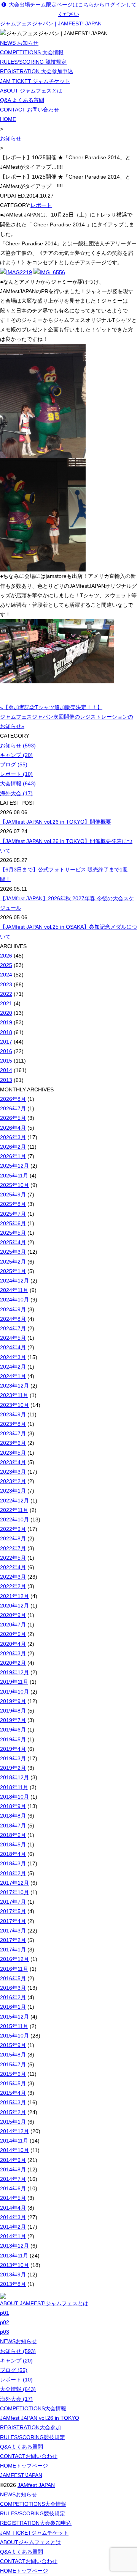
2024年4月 (13, 1347)
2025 (6, 965)
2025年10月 (14, 1185)
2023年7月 (13, 1433)
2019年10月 (14, 1692)
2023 (6, 984)
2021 (6, 1003)
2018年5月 (13, 1844)
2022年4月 (13, 1567)
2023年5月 (13, 1453)
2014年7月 (13, 2179)
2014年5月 (13, 2198)
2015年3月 (13, 2102)
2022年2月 (13, 1586)
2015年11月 (14, 2026)
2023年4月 (13, 1462)
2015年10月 (14, 2036)
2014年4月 (13, 2208)
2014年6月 (13, 2188)
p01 (5, 2313)
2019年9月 (13, 1701)
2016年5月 (13, 1978)
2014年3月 (13, 2217)
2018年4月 (13, 1854)
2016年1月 (13, 2007)
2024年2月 (13, 1367)
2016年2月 (13, 1997)
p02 (5, 2322)
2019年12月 (14, 1672)
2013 (6, 1080)
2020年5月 (13, 1634)
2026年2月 (13, 1147)
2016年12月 (14, 1959)
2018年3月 (13, 1863)
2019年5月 (13, 1739)
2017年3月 (13, 1931)
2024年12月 (14, 1281)
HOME (8, 119)
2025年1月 (13, 1271)
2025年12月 (14, 1166)
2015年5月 (13, 2083)
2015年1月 (13, 2122)
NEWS (18, 2341)
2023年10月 (14, 1405)
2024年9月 (13, 1309)
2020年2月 (13, 1663)
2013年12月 (14, 2246)
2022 (6, 994)
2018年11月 (14, 1787)
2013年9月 (13, 2275)
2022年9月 (13, 1529)
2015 (6, 1061)
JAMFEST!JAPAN (21, 2475)
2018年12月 (14, 1777)
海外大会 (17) (16, 793)
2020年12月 (14, 1606)
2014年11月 (14, 2141)
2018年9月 (13, 1806)
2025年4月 (13, 1242)
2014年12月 (14, 2131)
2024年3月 (13, 1357)
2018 (6, 1032)
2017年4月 (13, 1921)
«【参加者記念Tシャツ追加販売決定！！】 (51, 707)
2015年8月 (13, 2055)
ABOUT (30, 2542)
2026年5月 (13, 1118)
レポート (41, 205)
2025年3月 (13, 1252)
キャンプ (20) (16, 755)
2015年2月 (13, 2112)
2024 (6, 975)
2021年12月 (14, 1596)
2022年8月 (13, 1538)
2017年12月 (14, 1883)
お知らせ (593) (18, 746)
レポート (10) (16, 774)
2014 (6, 1070)
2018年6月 (13, 1835)
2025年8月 (13, 1204)
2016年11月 (14, 1969)
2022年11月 (14, 1510)
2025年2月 (13, 1262)
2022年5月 (13, 1558)
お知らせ (11, 138)
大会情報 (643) (18, 783)
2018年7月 (13, 1826)
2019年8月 (13, 1711)
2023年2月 (13, 1481)
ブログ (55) (14, 764)
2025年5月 (13, 1233)
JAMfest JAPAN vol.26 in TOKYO (40, 2418)
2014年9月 (13, 2160)
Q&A (22, 2447)
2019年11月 (14, 1682)
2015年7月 (13, 2064)
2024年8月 (13, 1319)
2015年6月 (13, 2074)
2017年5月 (13, 1911)
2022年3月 (13, 1577)
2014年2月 (13, 2227)
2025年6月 (13, 1223)
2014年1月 (13, 2236)
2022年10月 (14, 1520)
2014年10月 (14, 2150)
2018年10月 (14, 1797)
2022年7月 (13, 1548)
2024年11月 (14, 1290)
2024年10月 (14, 1300)
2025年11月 (14, 1176)
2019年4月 (13, 1749)
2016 (6, 1051)
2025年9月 (13, 1195)
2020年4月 (13, 1644)
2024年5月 (13, 1338)
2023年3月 (13, 1472)
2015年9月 (13, 2045)
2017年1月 (13, 1950)
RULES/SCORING (33, 2437)
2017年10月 (14, 1892)
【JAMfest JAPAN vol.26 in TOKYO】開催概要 (56, 822)
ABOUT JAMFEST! (44, 2303)
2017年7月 (13, 1902)
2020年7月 (13, 1625)
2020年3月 (13, 1653)
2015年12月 (14, 2017)
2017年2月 (13, 1940)
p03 (5, 2332)
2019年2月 (13, 1768)
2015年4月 (13, 2093)
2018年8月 (13, 1816)
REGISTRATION (30, 2427)
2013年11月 (14, 2256)
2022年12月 (14, 1501)
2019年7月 (13, 1720)
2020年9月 (13, 1615)
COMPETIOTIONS (33, 2408)
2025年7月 (13, 1214)
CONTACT (29, 2456)
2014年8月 (13, 2169)
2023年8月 (13, 1424)
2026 (6, 956)
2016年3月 (13, 1988)
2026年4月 (13, 1128)
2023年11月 (14, 1395)
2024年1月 (13, 1376)
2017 (6, 1042)
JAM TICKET (34, 2533)
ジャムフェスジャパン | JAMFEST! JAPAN (51, 24)
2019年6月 (13, 1730)
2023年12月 (14, 1386)
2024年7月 (13, 1328)
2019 (6, 1022)
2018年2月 (13, 1873)
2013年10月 (14, 2265)
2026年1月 (13, 1156)
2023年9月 (13, 1414)
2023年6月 (13, 1443)
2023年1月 (13, 1491)
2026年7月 (13, 1108)
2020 (6, 1013)
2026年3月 (13, 1137)
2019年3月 (13, 1758)
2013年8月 (13, 2284)
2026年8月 (13, 1099)
